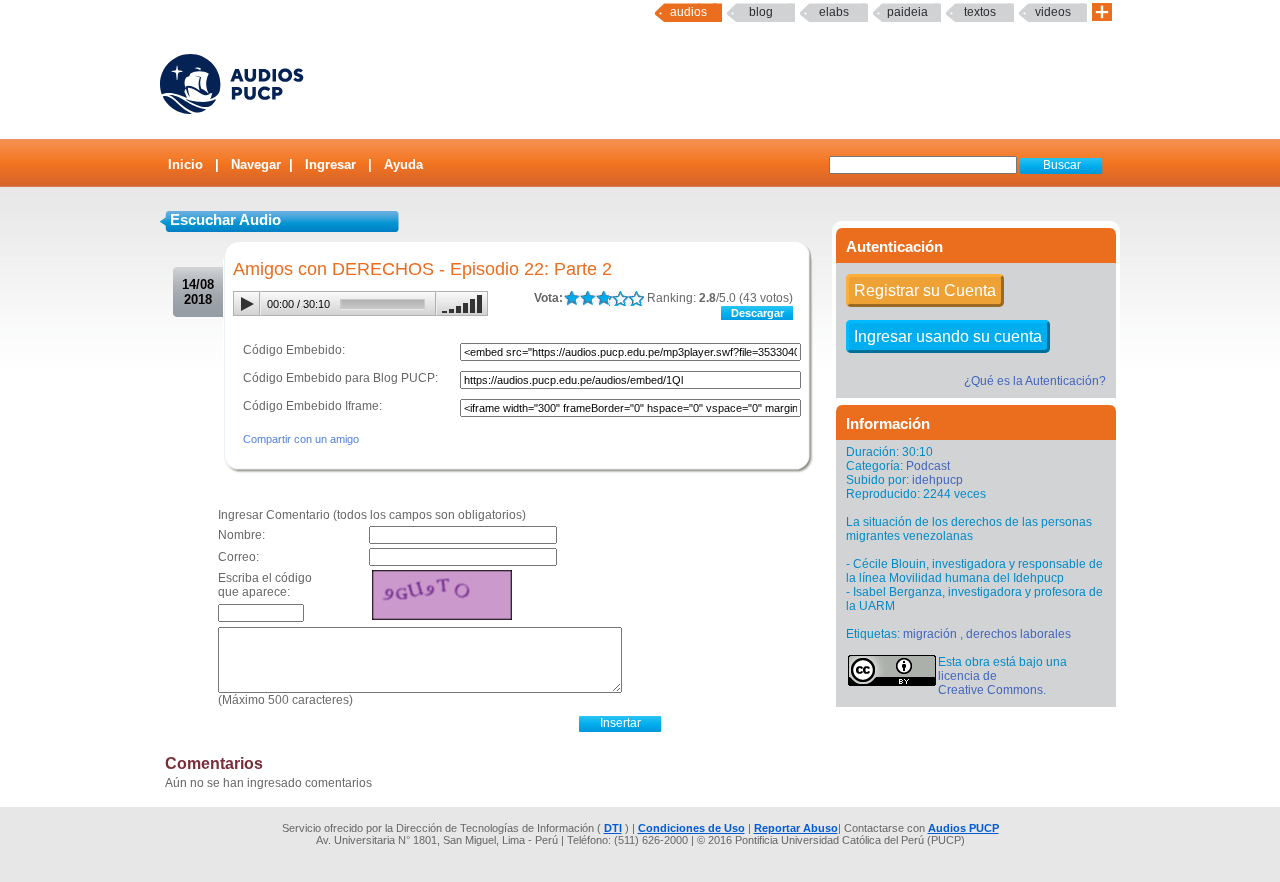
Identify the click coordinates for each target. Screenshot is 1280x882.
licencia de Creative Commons (990, 683)
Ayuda (403, 164)
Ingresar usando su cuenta (948, 336)
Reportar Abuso (796, 828)
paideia (907, 12)
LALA (571, 298)
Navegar (256, 164)
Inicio (185, 164)
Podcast (928, 466)
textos (980, 12)
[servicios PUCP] (1102, 12)
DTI (613, 828)
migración (930, 634)
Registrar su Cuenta (925, 290)
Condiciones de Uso (691, 828)
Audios (688, 12)
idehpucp (937, 480)
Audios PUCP (963, 828)
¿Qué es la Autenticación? (1035, 381)
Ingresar (330, 164)
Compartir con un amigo (301, 439)
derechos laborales (1018, 634)
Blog (761, 12)
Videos (1053, 12)
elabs (834, 12)
